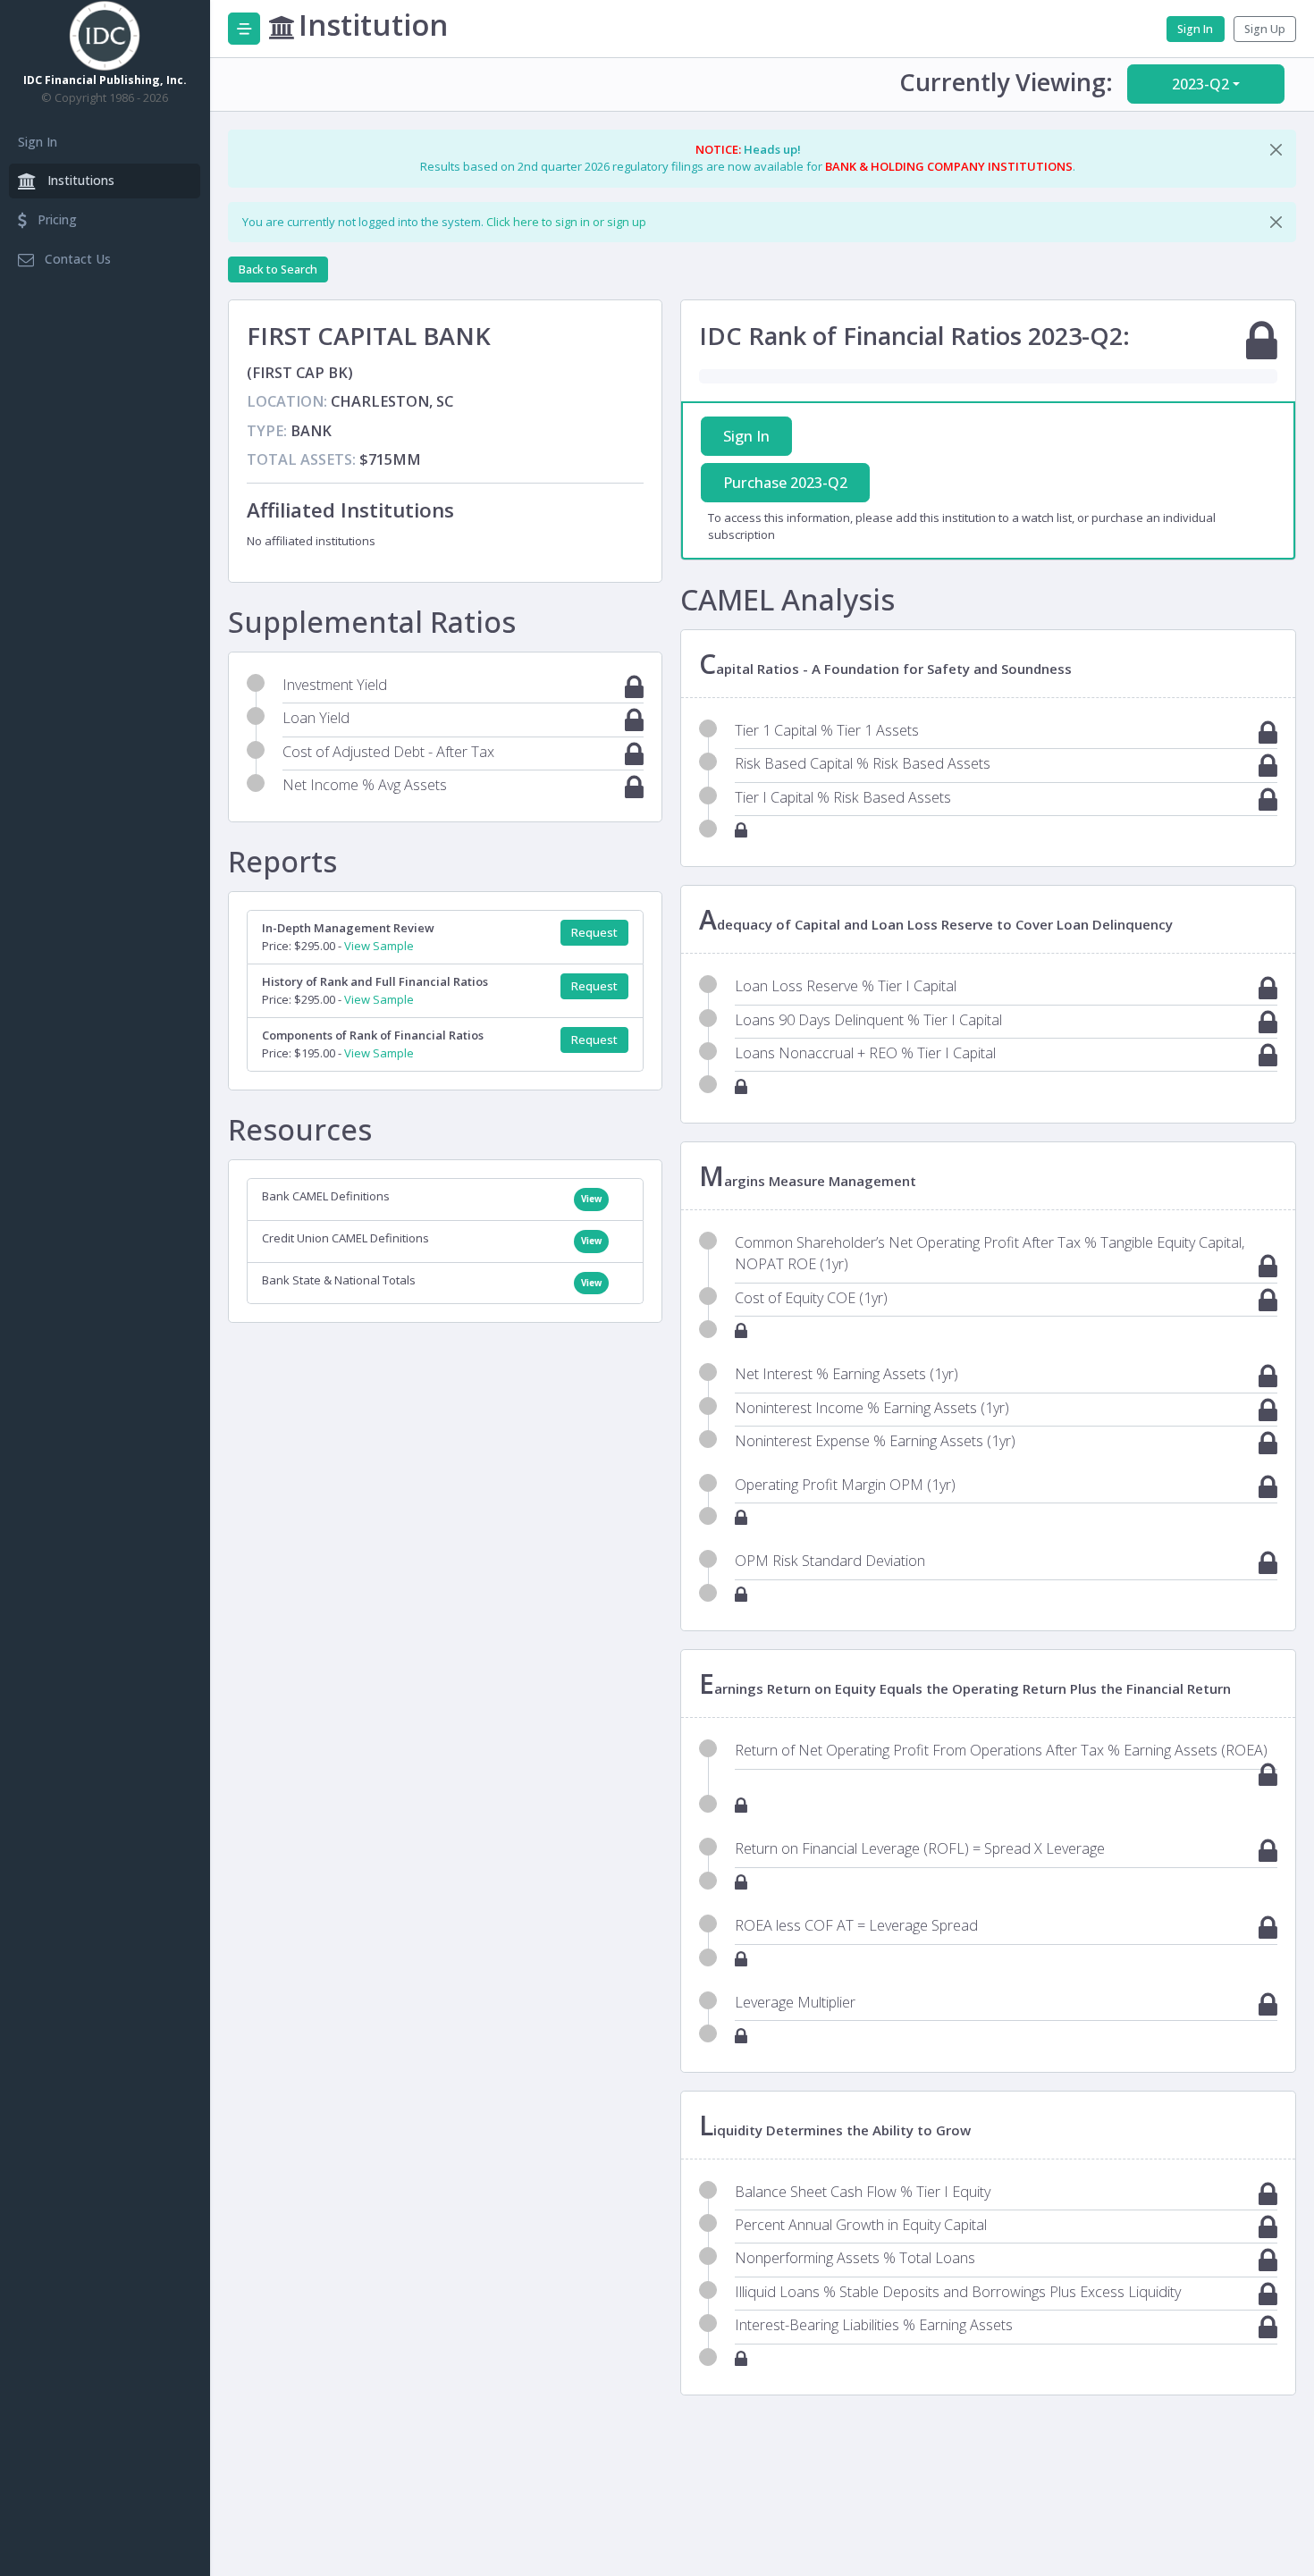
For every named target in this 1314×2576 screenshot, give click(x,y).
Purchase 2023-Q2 (785, 483)
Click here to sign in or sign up (566, 222)
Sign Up (1265, 29)
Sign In (38, 142)
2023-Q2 (1200, 84)
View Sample (379, 946)
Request (594, 933)
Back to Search (278, 269)
